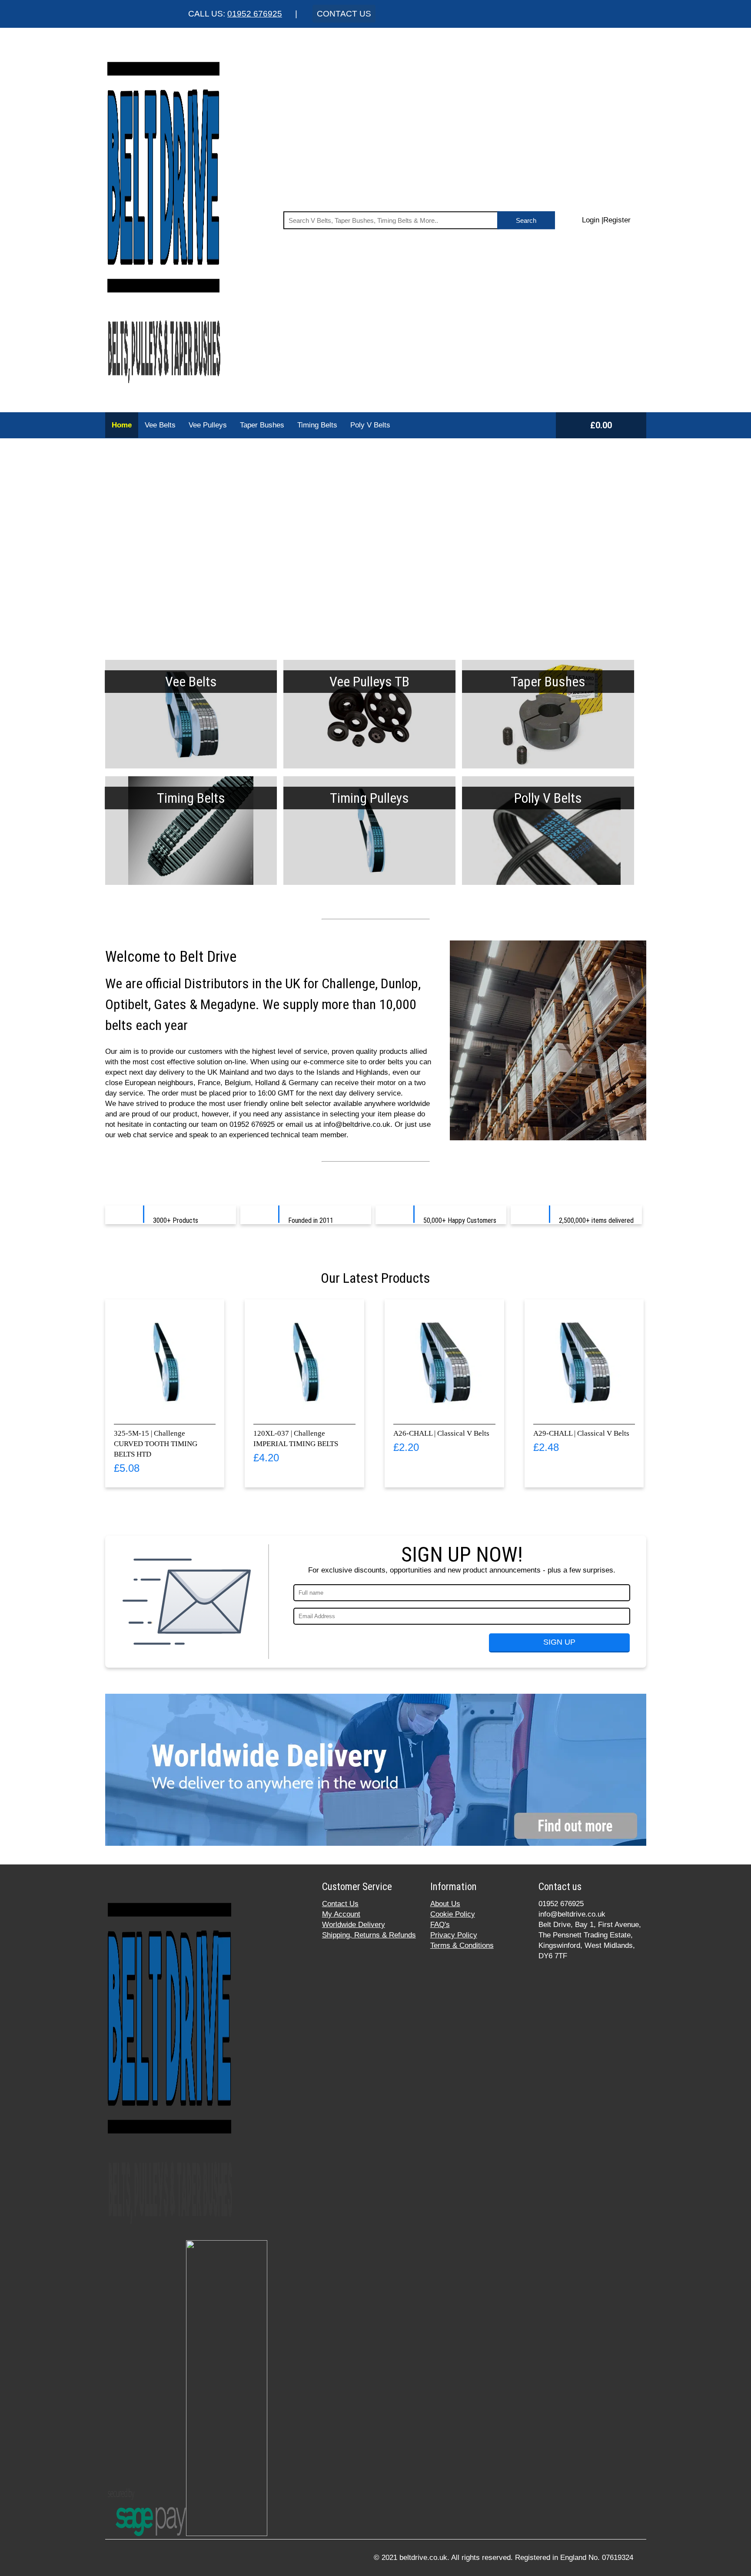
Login (591, 220)
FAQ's (440, 1925)
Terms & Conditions (462, 1945)
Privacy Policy (454, 1935)
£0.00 (601, 425)
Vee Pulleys (208, 425)
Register (617, 220)
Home (122, 425)
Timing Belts (317, 425)
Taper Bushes (262, 425)
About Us (445, 1904)
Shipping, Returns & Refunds (369, 1935)
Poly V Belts (370, 425)
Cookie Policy (453, 1914)
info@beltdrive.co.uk (572, 1914)
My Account (341, 1914)
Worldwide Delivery (354, 1925)
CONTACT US (344, 14)
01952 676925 (255, 14)
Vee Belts (160, 425)
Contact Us (340, 1904)
